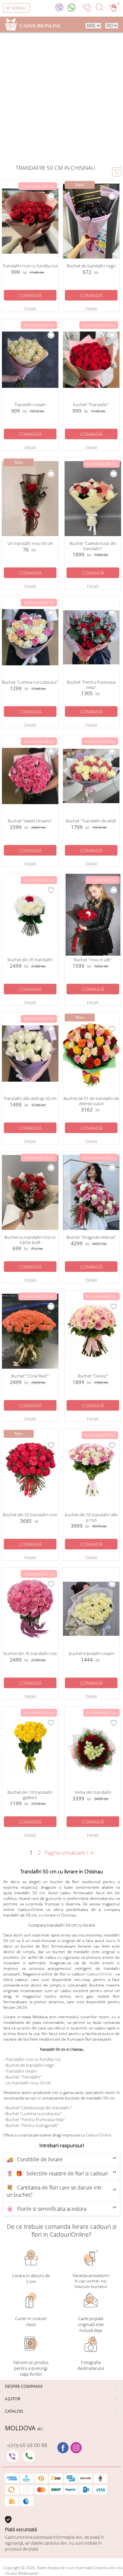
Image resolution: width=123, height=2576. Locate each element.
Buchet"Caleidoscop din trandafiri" (39, 2108)
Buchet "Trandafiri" (24, 2077)
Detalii (30, 309)
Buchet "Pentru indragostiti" (32, 2125)
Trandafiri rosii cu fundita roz (33, 2059)
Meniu (19, 8)
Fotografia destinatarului (91, 2365)
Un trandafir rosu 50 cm (28, 2083)
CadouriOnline (99, 1974)
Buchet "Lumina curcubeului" (34, 2114)
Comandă (30, 295)
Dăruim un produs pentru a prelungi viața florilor (31, 2368)
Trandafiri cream (21, 2071)
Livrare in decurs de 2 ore (31, 2279)
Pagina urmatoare (67, 1853)
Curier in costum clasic (31, 2321)
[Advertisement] (61, 97)
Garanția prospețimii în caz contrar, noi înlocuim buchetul (91, 2281)
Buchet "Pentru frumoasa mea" (35, 2119)
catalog (14, 2411)
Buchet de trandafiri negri (30, 2065)
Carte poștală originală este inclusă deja (91, 2324)
